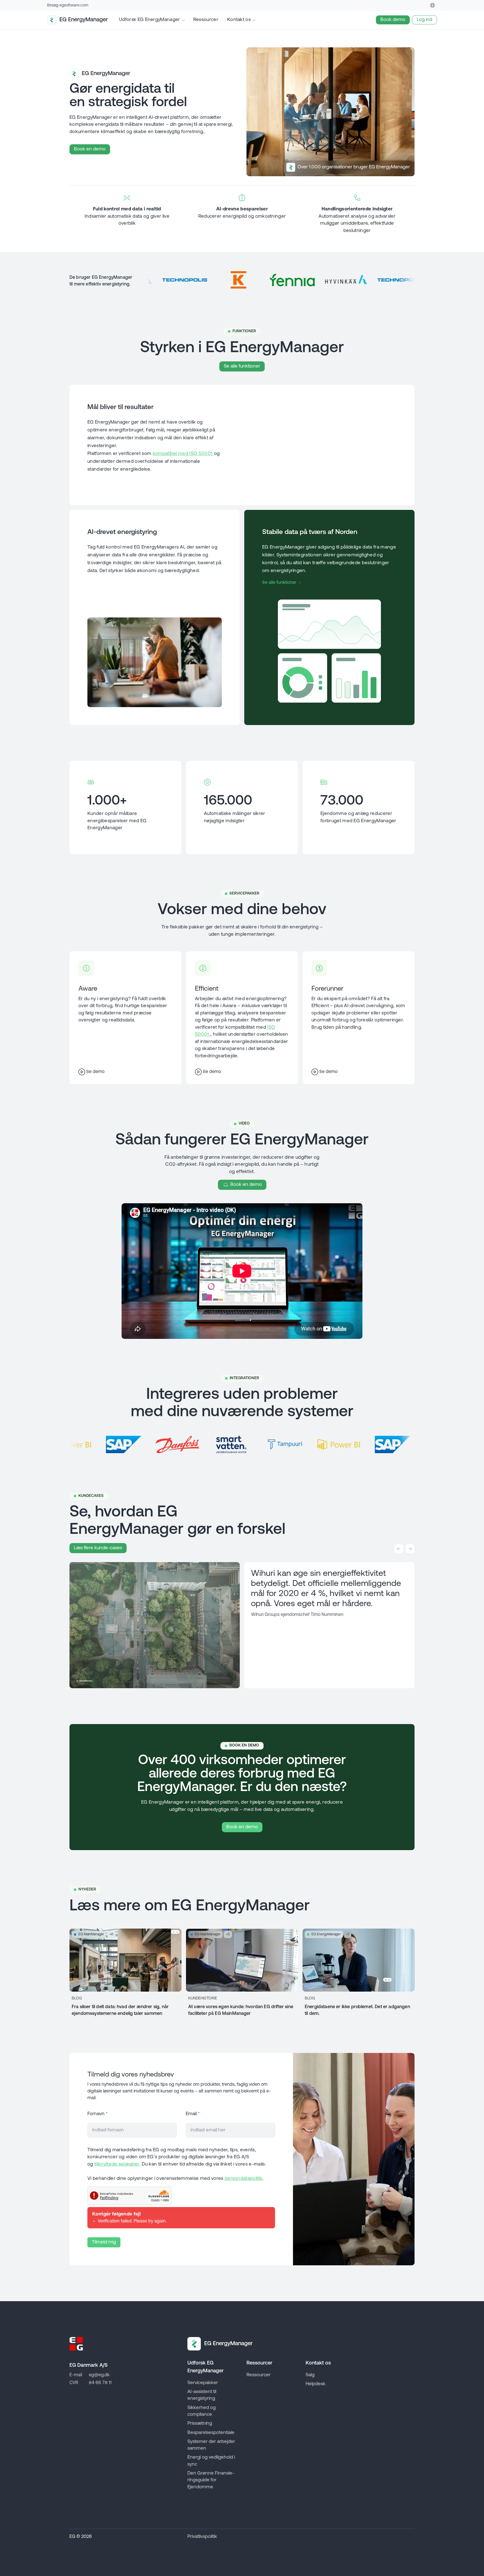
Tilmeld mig (104, 2242)
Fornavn (97, 2114)
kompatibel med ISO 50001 (183, 454)
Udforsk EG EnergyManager (150, 20)
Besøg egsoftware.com (68, 5)
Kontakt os (239, 20)
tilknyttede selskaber (117, 2164)
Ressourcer (206, 20)
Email (193, 2114)
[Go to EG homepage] (76, 2344)
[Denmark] (432, 5)
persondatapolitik (244, 2179)
